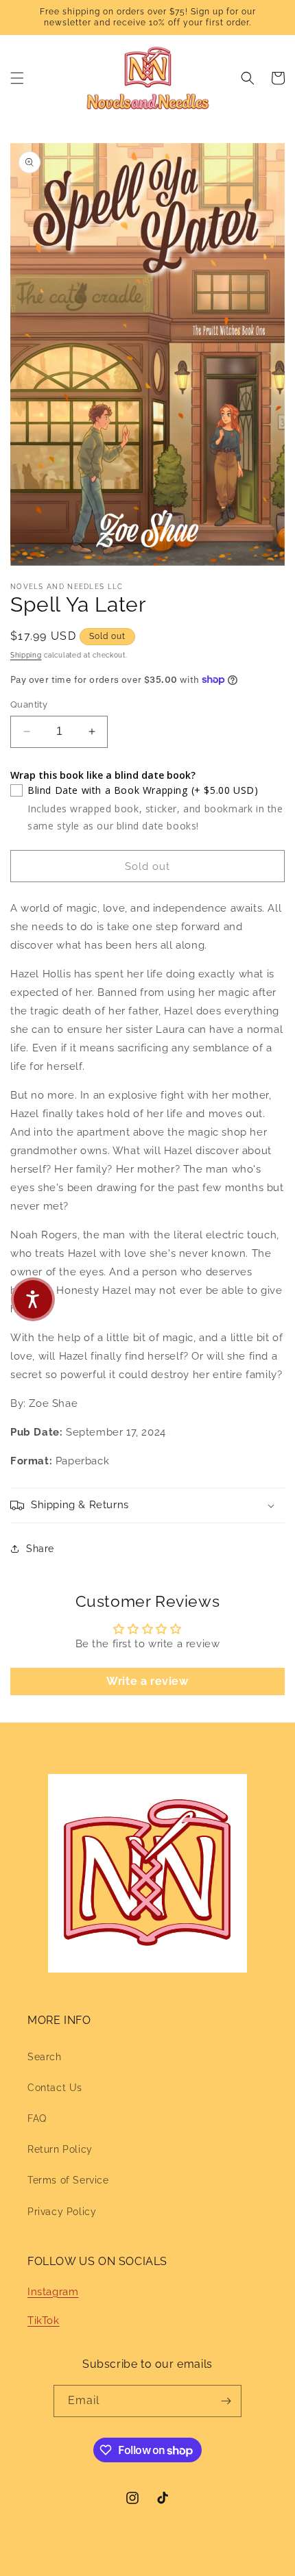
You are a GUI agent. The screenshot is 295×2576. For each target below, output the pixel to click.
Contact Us (55, 2088)
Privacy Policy (62, 2212)
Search (45, 2057)
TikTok (44, 2321)
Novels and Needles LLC (122, 2564)
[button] (17, 78)
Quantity (29, 704)
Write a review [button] (147, 1681)
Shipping (26, 655)
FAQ (37, 2118)
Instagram (53, 2292)
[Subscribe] (226, 2401)
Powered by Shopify (214, 2564)
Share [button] (40, 1549)
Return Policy (60, 2149)
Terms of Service (68, 2180)
